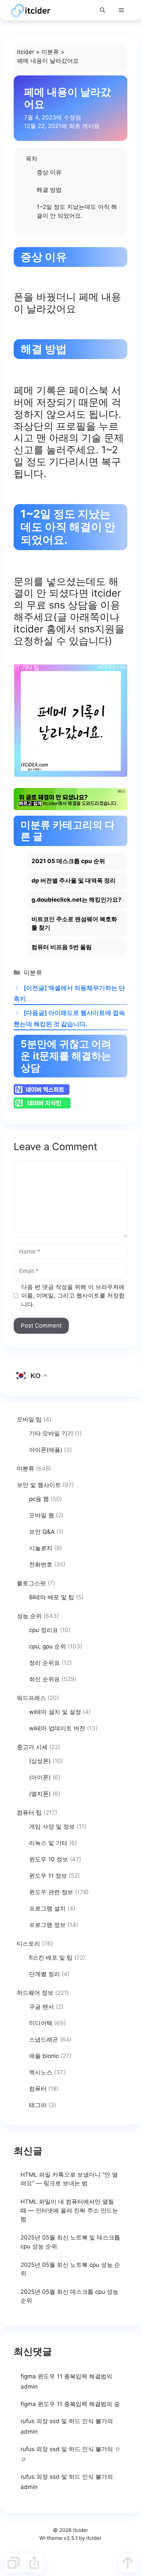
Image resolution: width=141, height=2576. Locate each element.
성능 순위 (29, 1616)
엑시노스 (41, 2072)
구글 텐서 (42, 2007)
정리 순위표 (44, 1663)
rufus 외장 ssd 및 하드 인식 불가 (64, 2421)
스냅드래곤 (44, 2040)
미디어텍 (41, 2023)
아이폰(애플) (46, 1450)
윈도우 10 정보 (49, 1859)
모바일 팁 (29, 1419)
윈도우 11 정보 (48, 1876)
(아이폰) (40, 1777)
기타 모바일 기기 (51, 1433)
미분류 (50, 52)
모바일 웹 (42, 1515)
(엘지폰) (40, 1794)
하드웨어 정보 (35, 1993)
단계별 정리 (44, 1974)
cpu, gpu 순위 (48, 1646)
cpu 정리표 (44, 1630)
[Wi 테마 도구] (13, 2563)
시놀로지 (41, 1548)
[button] (102, 10)
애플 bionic (44, 2056)
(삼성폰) (40, 1761)
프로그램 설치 (47, 1908)
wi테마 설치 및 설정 (55, 1712)
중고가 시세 (32, 1747)
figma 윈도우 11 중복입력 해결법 (63, 2376)
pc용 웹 (39, 1499)
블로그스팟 (31, 1583)
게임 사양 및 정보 (52, 1827)
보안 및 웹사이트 (39, 1485)
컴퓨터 (38, 2089)
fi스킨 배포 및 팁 (51, 1958)
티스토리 (28, 1944)
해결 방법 (49, 190)
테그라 (38, 2105)
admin (29, 2387)
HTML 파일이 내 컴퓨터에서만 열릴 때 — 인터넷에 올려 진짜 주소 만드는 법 (69, 2210)
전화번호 (41, 1564)
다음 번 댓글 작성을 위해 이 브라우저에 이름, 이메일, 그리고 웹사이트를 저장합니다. (73, 1296)
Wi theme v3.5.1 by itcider (70, 2538)
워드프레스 (31, 1698)
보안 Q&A (42, 1532)
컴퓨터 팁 (29, 1813)
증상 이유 (49, 172)
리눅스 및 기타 (48, 1843)
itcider (26, 52)
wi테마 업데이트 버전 (57, 1728)
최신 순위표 (44, 1679)
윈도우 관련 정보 (51, 1892)
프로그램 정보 (47, 1925)
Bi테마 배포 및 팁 (52, 1597)
